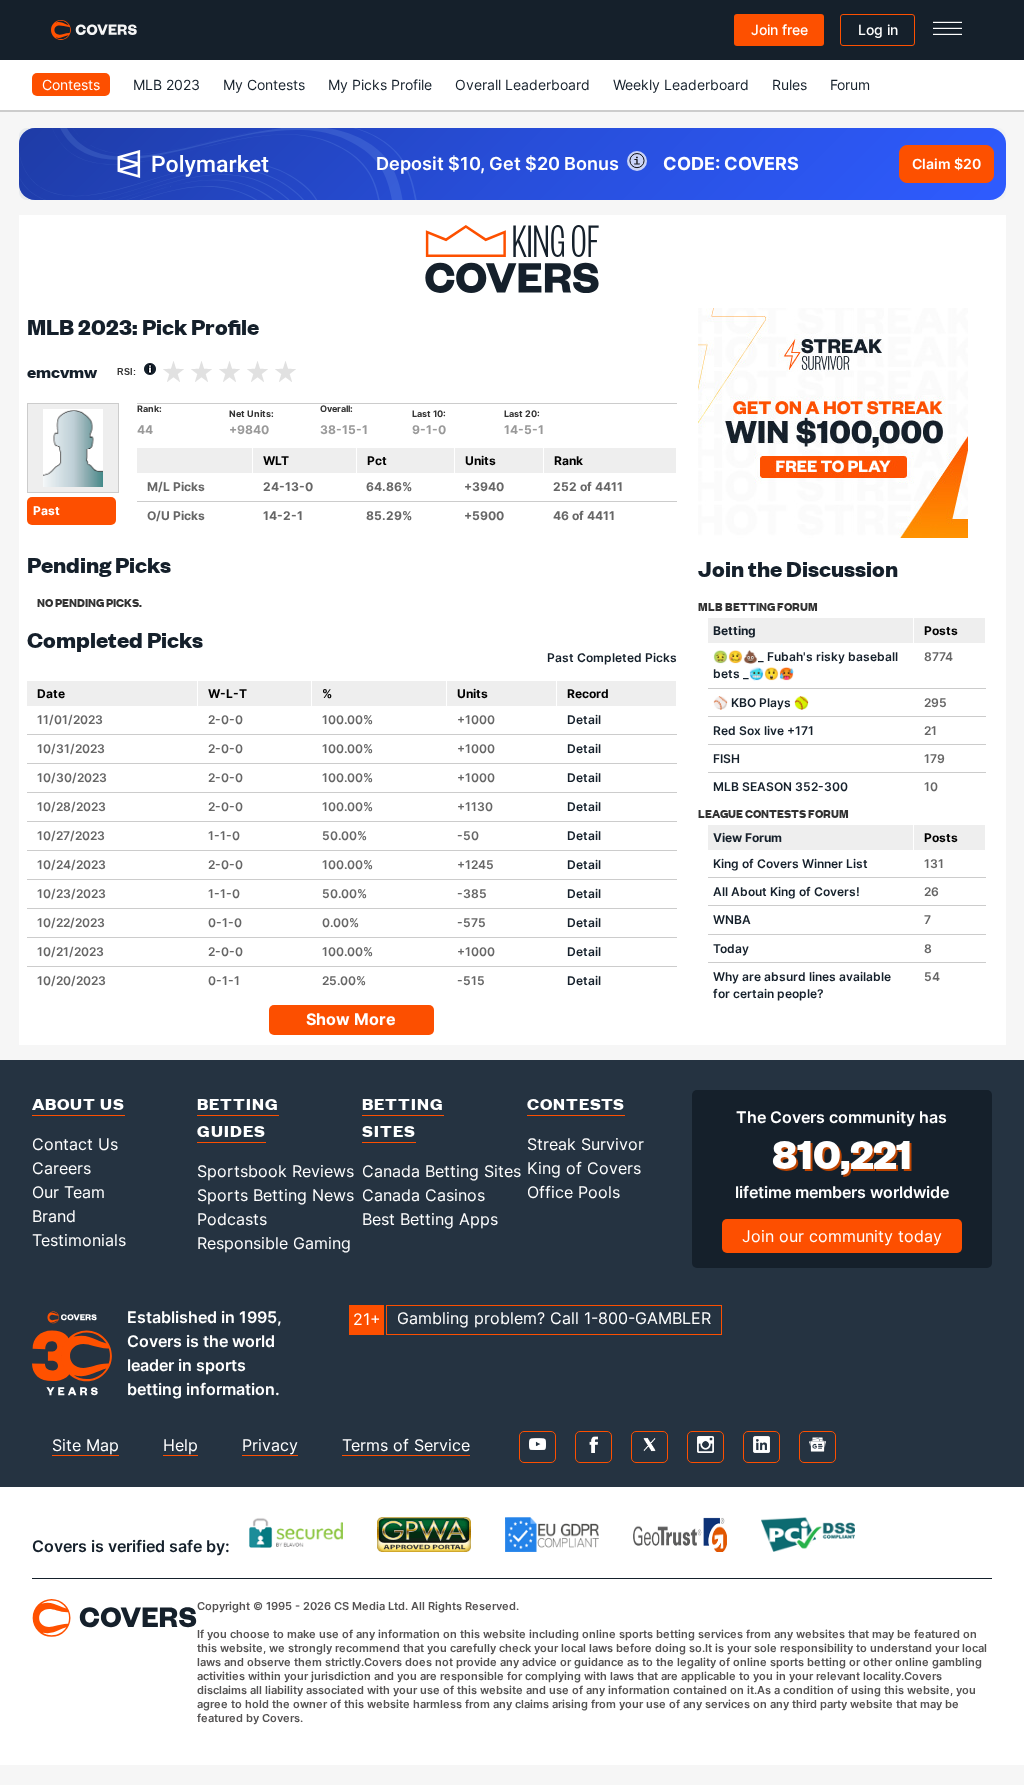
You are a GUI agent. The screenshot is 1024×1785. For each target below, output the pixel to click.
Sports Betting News (275, 1195)
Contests (71, 84)
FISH (726, 758)
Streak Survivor (585, 1144)
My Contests (264, 84)
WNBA (732, 919)
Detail (584, 719)
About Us (78, 1103)
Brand (54, 1216)
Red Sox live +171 (763, 730)
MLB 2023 (166, 84)
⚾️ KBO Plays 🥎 (761, 702)
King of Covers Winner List (790, 863)
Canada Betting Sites (441, 1171)
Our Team (68, 1192)
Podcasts (232, 1219)
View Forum (747, 837)
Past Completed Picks (612, 657)
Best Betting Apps (430, 1219)
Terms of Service (406, 1445)
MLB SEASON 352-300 (780, 786)
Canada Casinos (423, 1195)
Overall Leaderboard (522, 84)
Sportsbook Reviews (275, 1171)
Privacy (270, 1445)
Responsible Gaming (274, 1243)
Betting (734, 630)
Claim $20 (946, 163)
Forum (850, 84)
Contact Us (75, 1144)
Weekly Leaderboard (681, 84)
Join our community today (842, 1236)
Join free (779, 29)
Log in (878, 29)
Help (180, 1445)
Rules (789, 84)
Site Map (85, 1445)
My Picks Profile (380, 84)
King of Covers (584, 1168)
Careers (61, 1168)
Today (731, 948)
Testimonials (79, 1240)
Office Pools (573, 1192)
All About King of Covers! (786, 891)
